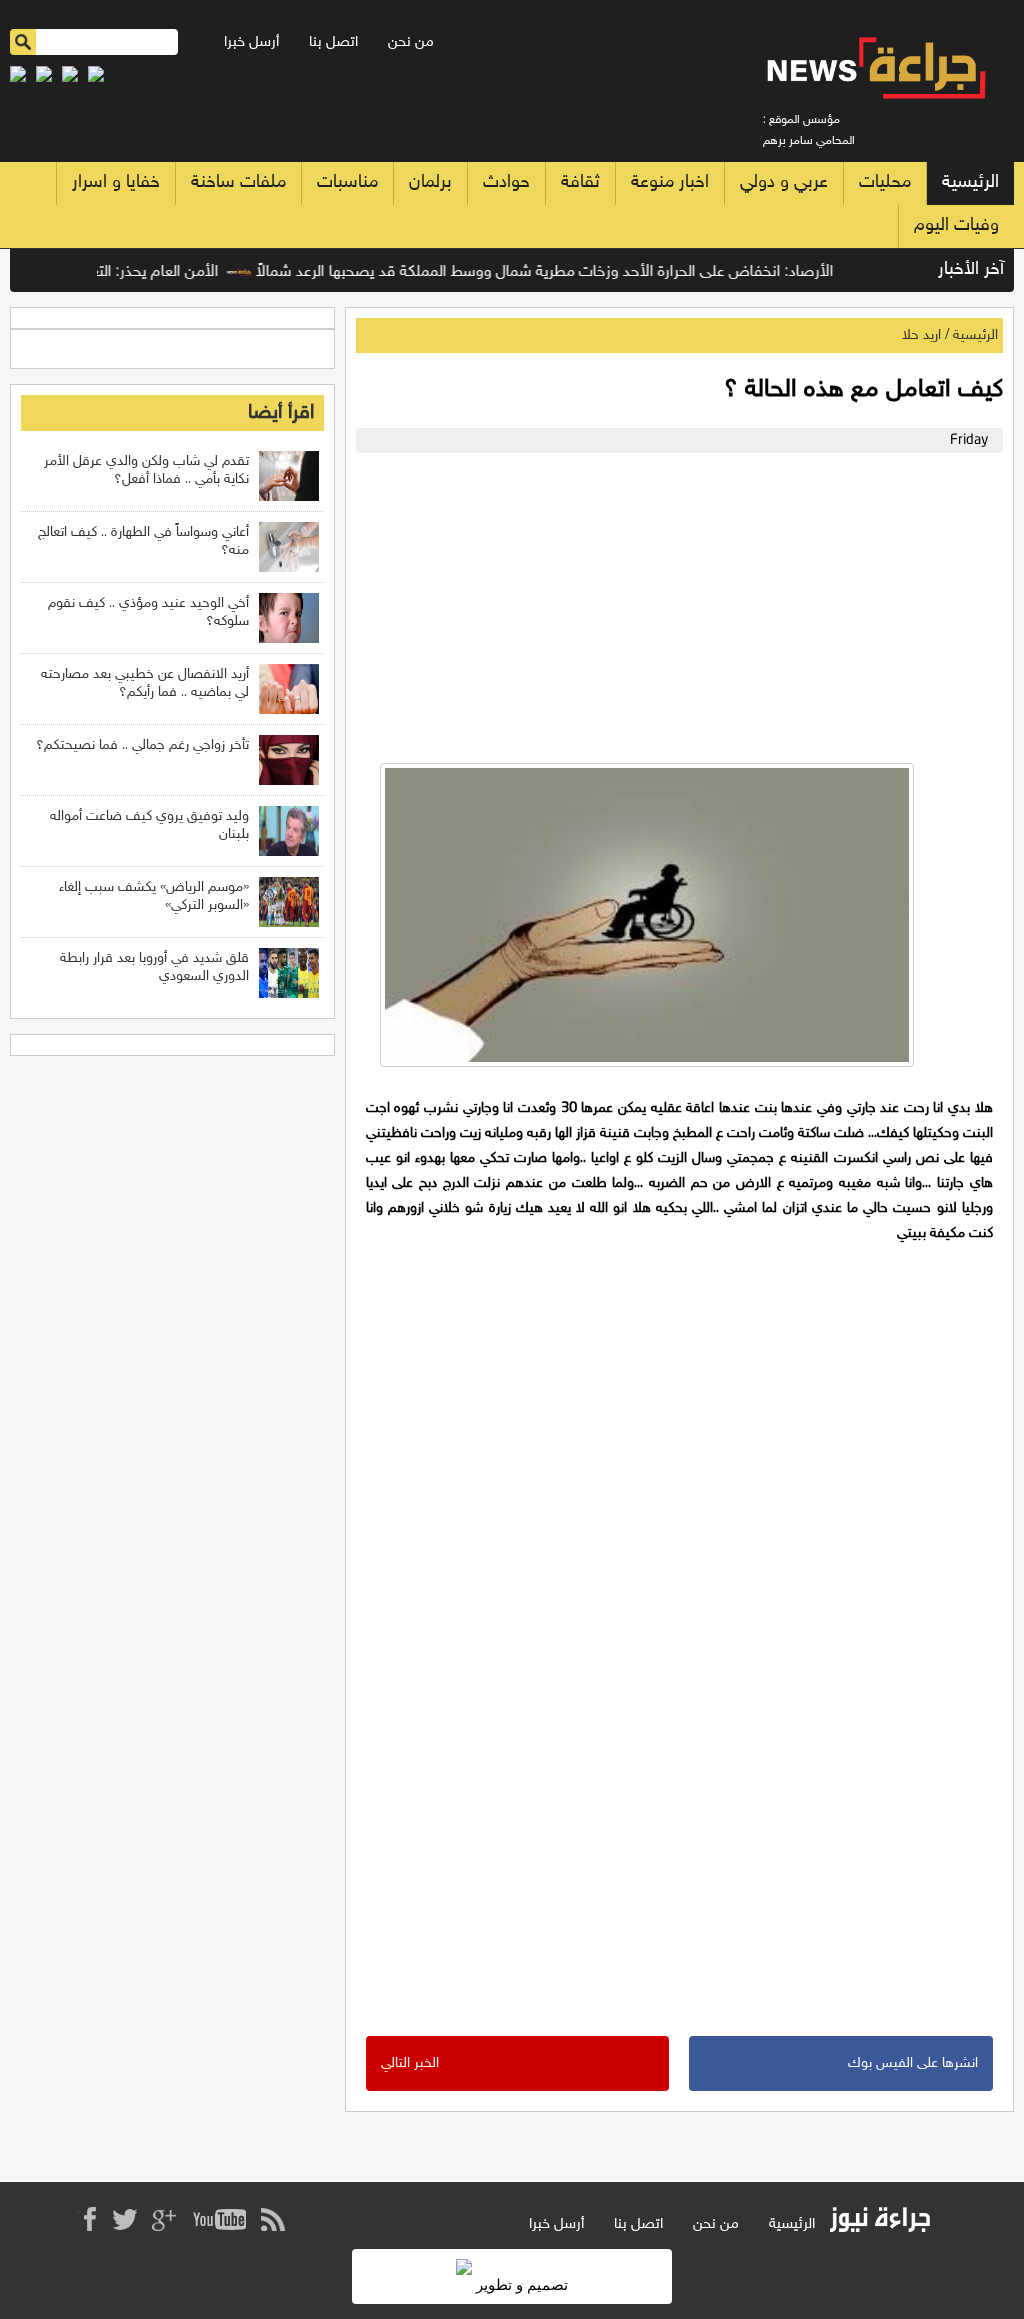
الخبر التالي (410, 2063)
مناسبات (347, 183)
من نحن (411, 42)
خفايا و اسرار (116, 183)
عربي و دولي (784, 183)
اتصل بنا (333, 42)
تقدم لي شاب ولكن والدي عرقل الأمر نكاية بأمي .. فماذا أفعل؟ (146, 470)
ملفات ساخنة (238, 183)
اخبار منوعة (670, 183)
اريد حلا (921, 335)
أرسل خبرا (251, 42)
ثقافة (580, 183)
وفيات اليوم (956, 226)
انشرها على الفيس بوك (913, 2063)
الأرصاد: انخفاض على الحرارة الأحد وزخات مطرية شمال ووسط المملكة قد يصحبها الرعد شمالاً (569, 272)
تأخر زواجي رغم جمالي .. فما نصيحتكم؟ (142, 745)
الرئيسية (970, 183)
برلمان (430, 183)
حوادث (506, 183)
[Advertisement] (674, 603)
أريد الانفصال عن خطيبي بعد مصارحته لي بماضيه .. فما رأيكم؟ (145, 683)
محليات (885, 183)
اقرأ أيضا (281, 413)
